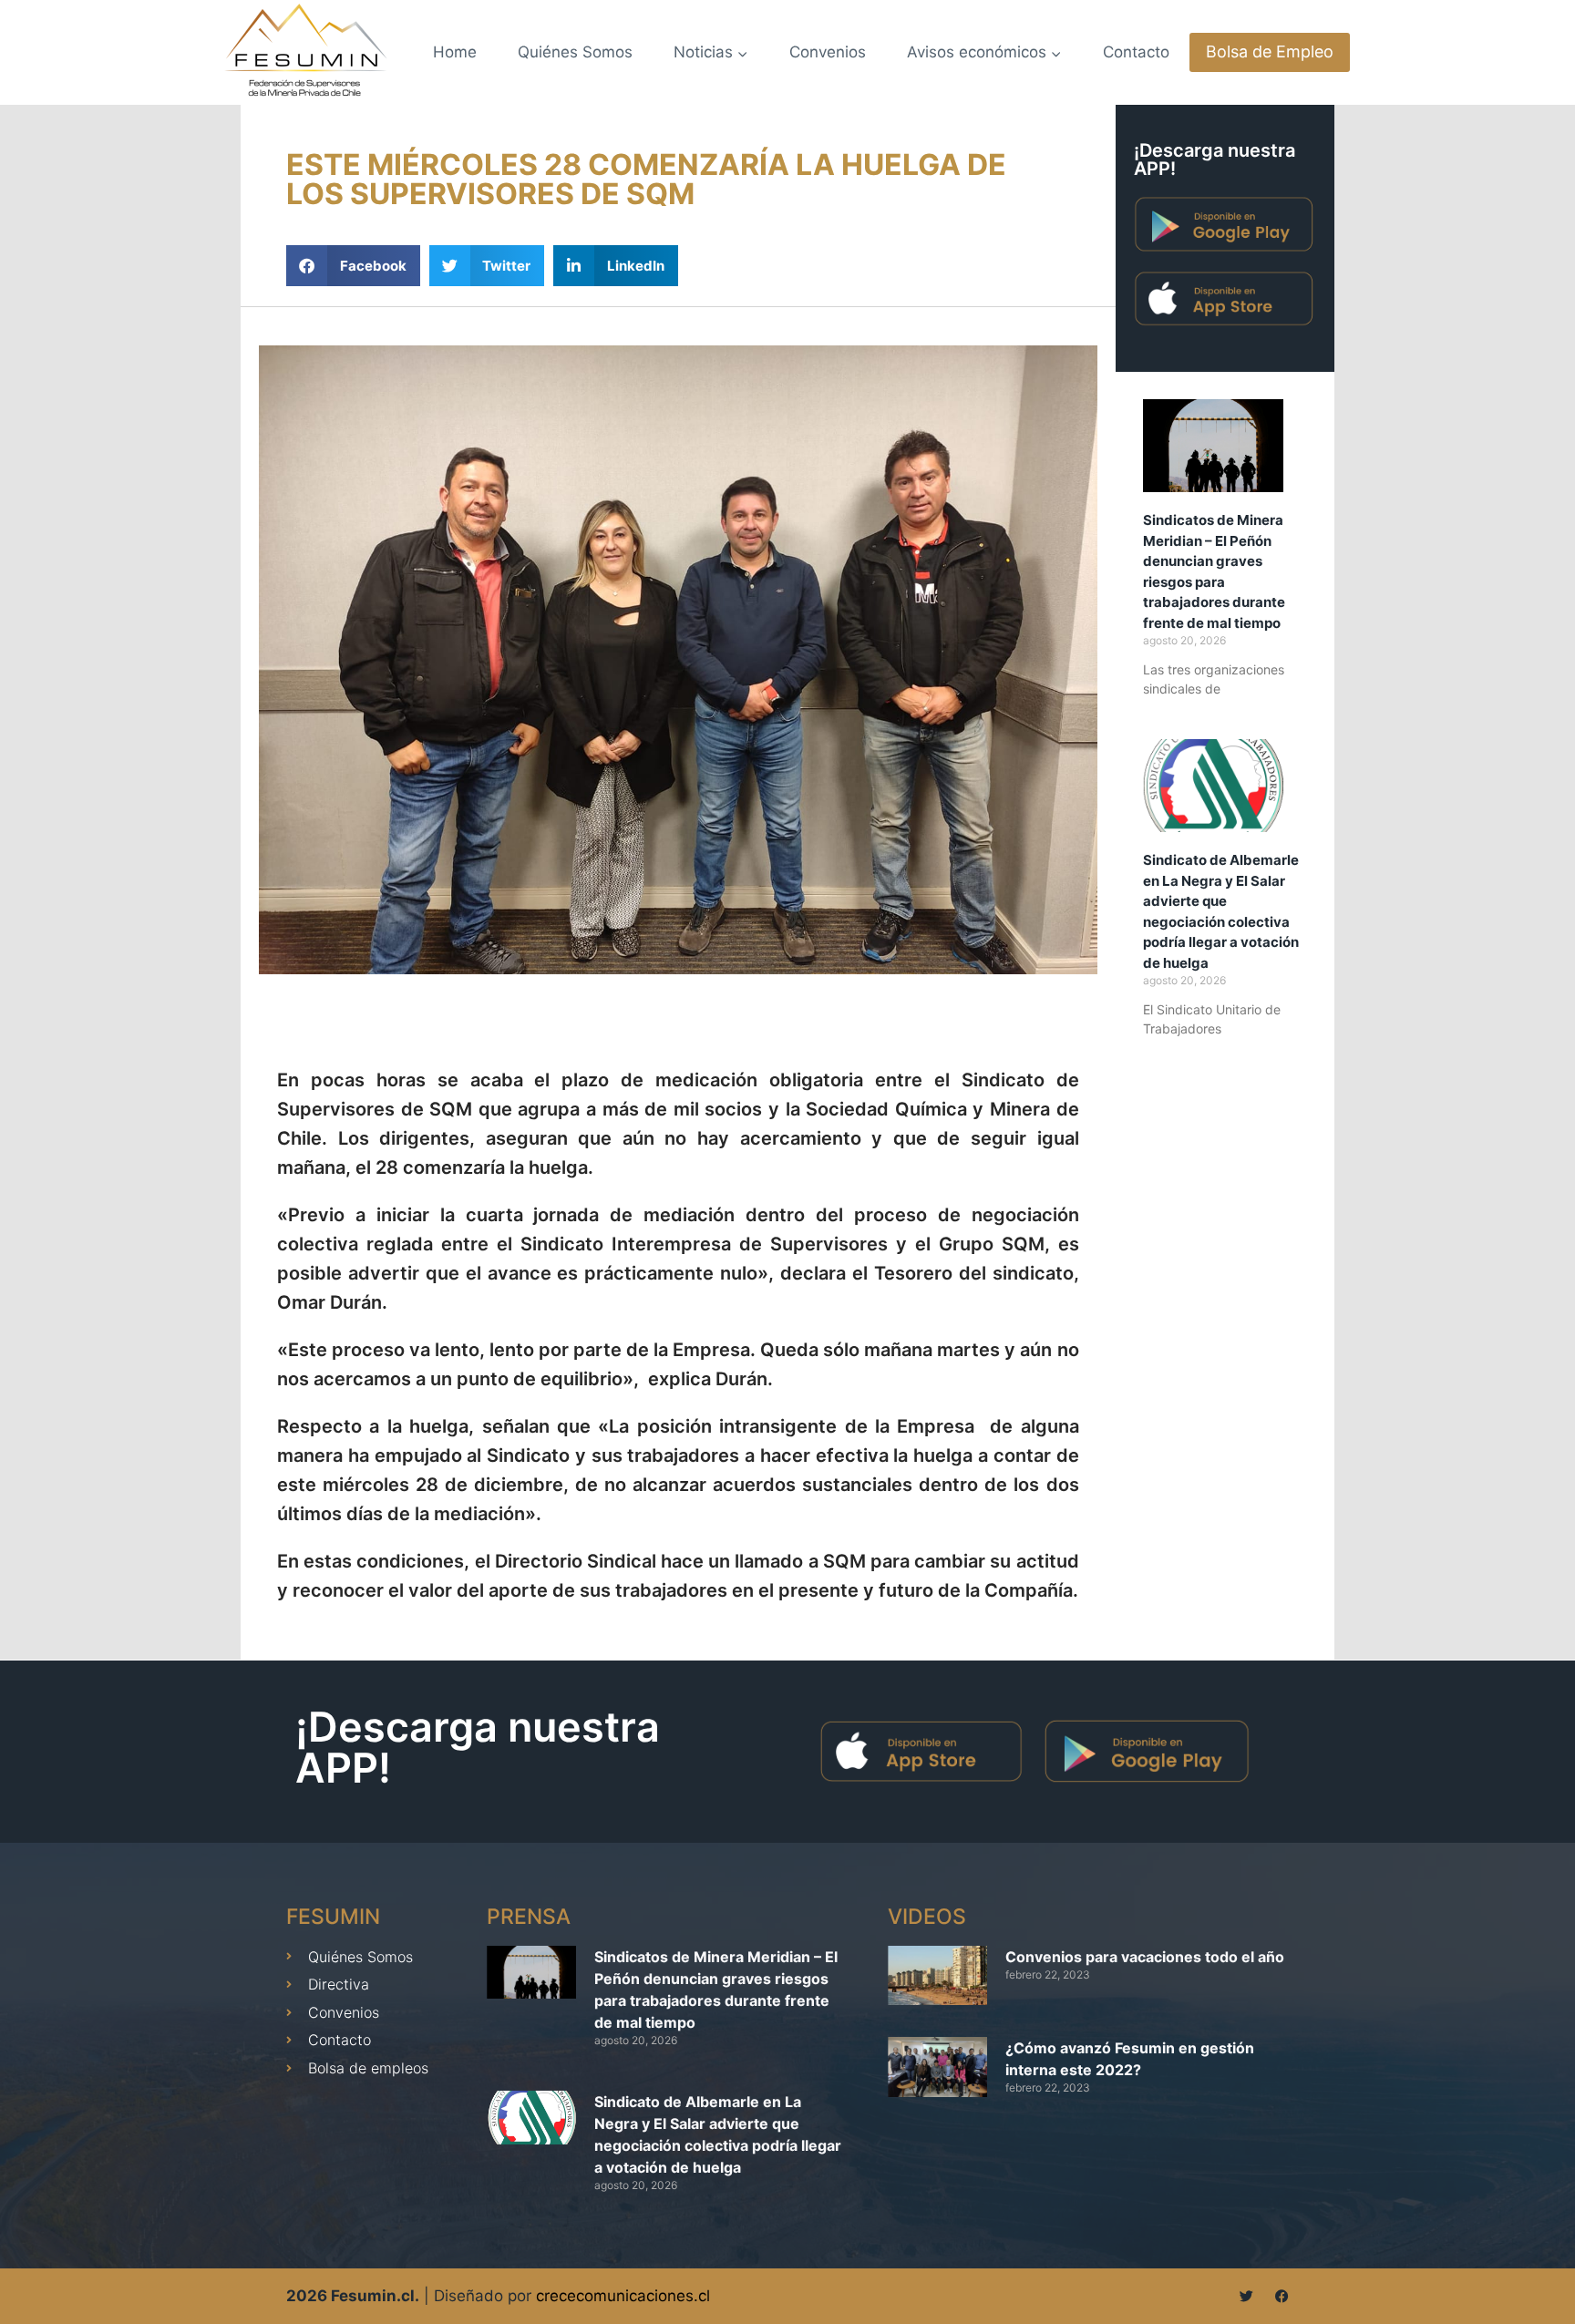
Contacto (1136, 52)
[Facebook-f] (1282, 2296)
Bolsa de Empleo (1270, 51)
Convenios (828, 52)
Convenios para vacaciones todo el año (1145, 1957)
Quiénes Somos (575, 52)
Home (455, 52)
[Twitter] (1246, 2296)
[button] (353, 266)
